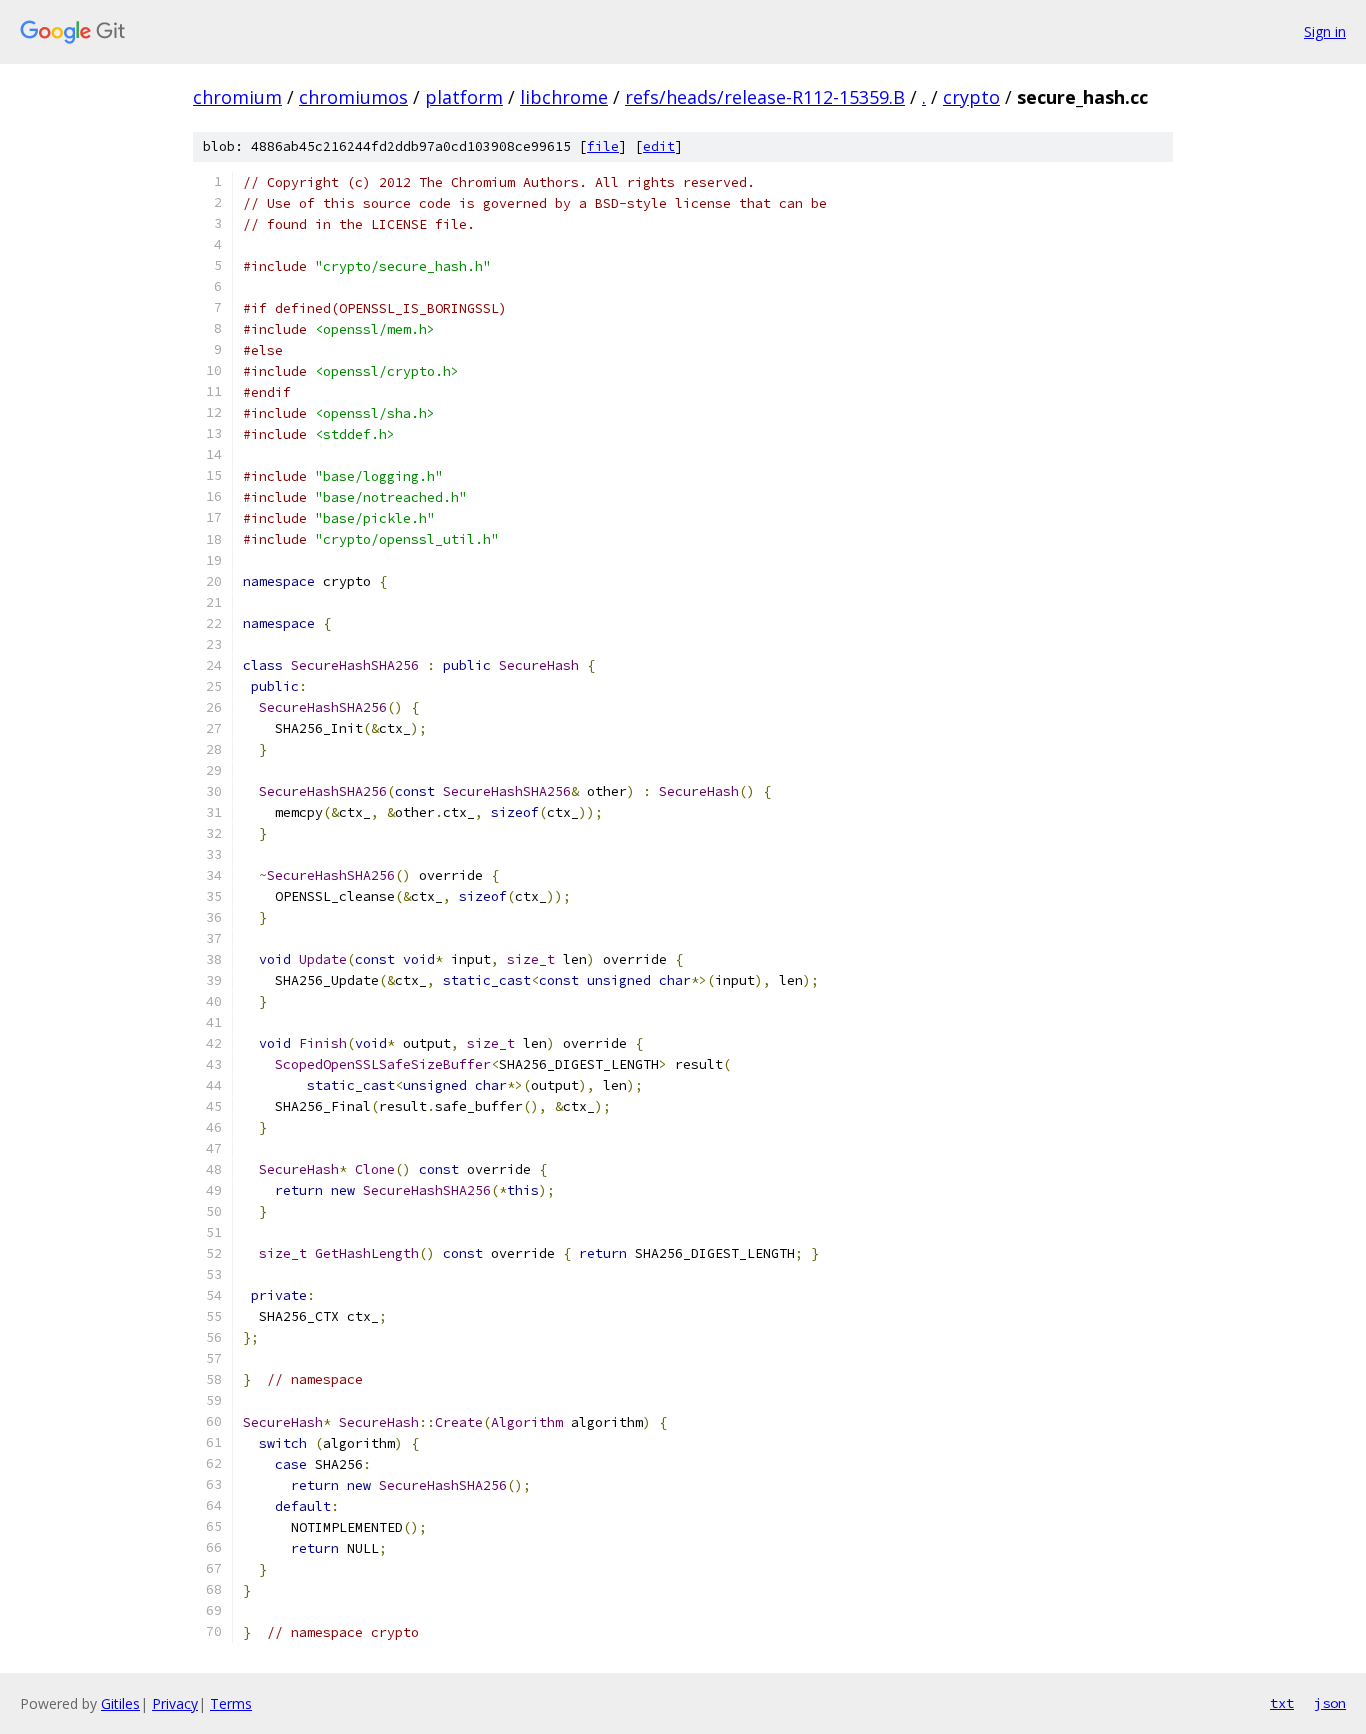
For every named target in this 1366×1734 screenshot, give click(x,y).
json (1330, 1703)
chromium (237, 97)
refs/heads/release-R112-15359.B (765, 97)
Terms (231, 1703)
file (603, 146)
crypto (971, 97)
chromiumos (353, 97)
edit (659, 146)
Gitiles (120, 1703)
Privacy (175, 1703)
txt (1282, 1703)
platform (464, 97)
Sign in (1325, 31)
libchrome (564, 97)
